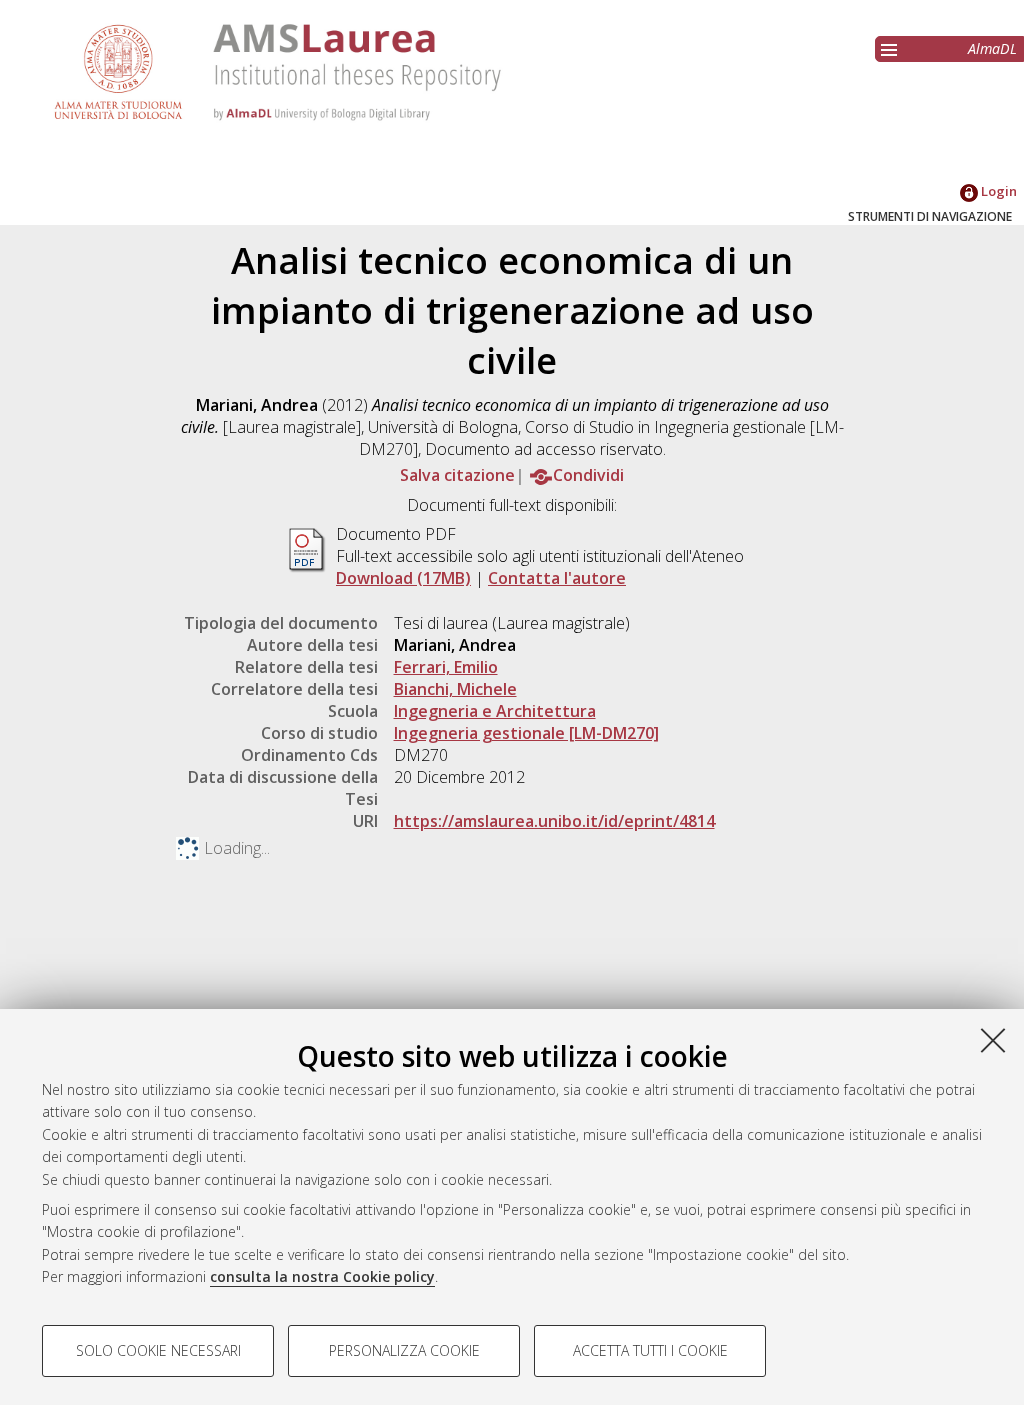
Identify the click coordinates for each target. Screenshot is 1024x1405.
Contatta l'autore (557, 578)
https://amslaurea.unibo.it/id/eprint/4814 (554, 821)
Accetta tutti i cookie (650, 1350)
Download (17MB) (403, 578)
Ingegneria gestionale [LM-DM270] (526, 733)
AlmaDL (992, 48)
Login (997, 191)
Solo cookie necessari (158, 1350)
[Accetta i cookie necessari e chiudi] (993, 1040)
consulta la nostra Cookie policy (322, 1276)
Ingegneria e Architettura (495, 711)
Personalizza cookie (404, 1350)
